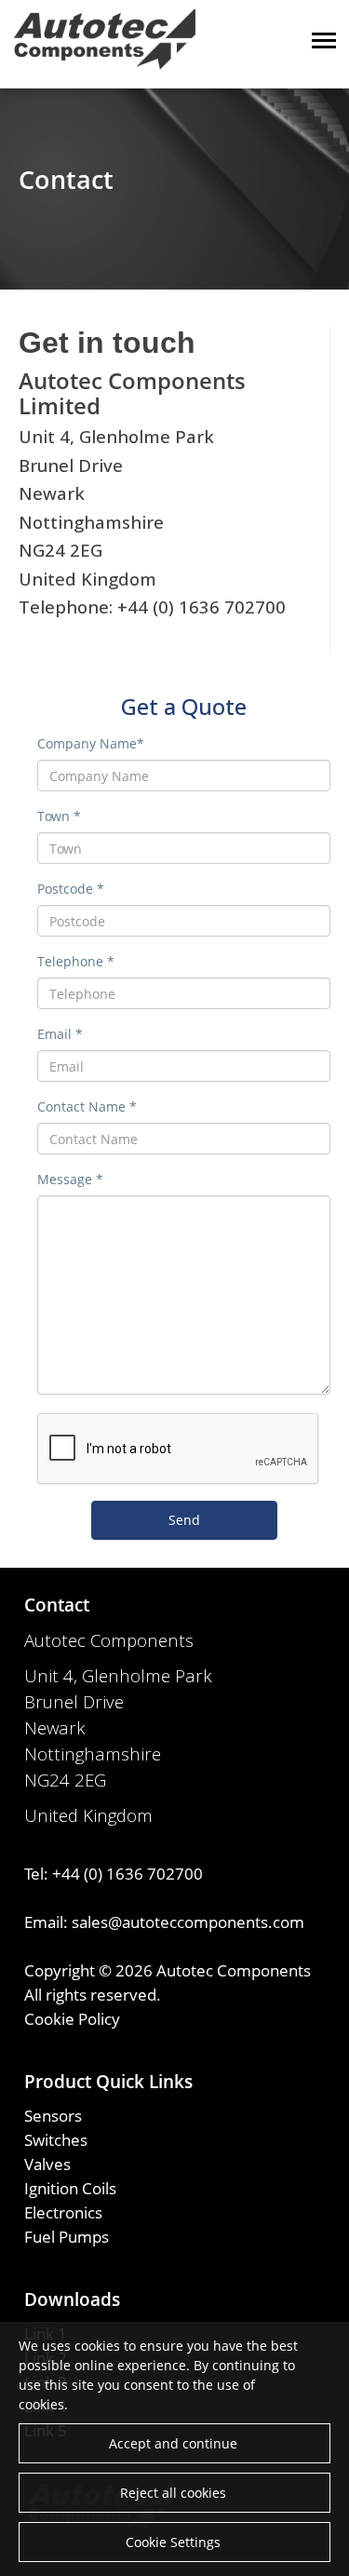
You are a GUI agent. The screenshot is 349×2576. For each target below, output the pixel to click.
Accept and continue (173, 2443)
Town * (59, 816)
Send (184, 1520)
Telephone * (76, 962)
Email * (60, 1034)
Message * (70, 1180)
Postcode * (71, 889)
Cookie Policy (72, 2018)
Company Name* (91, 744)
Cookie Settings (173, 2542)
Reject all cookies (173, 2493)
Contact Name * (87, 1107)
